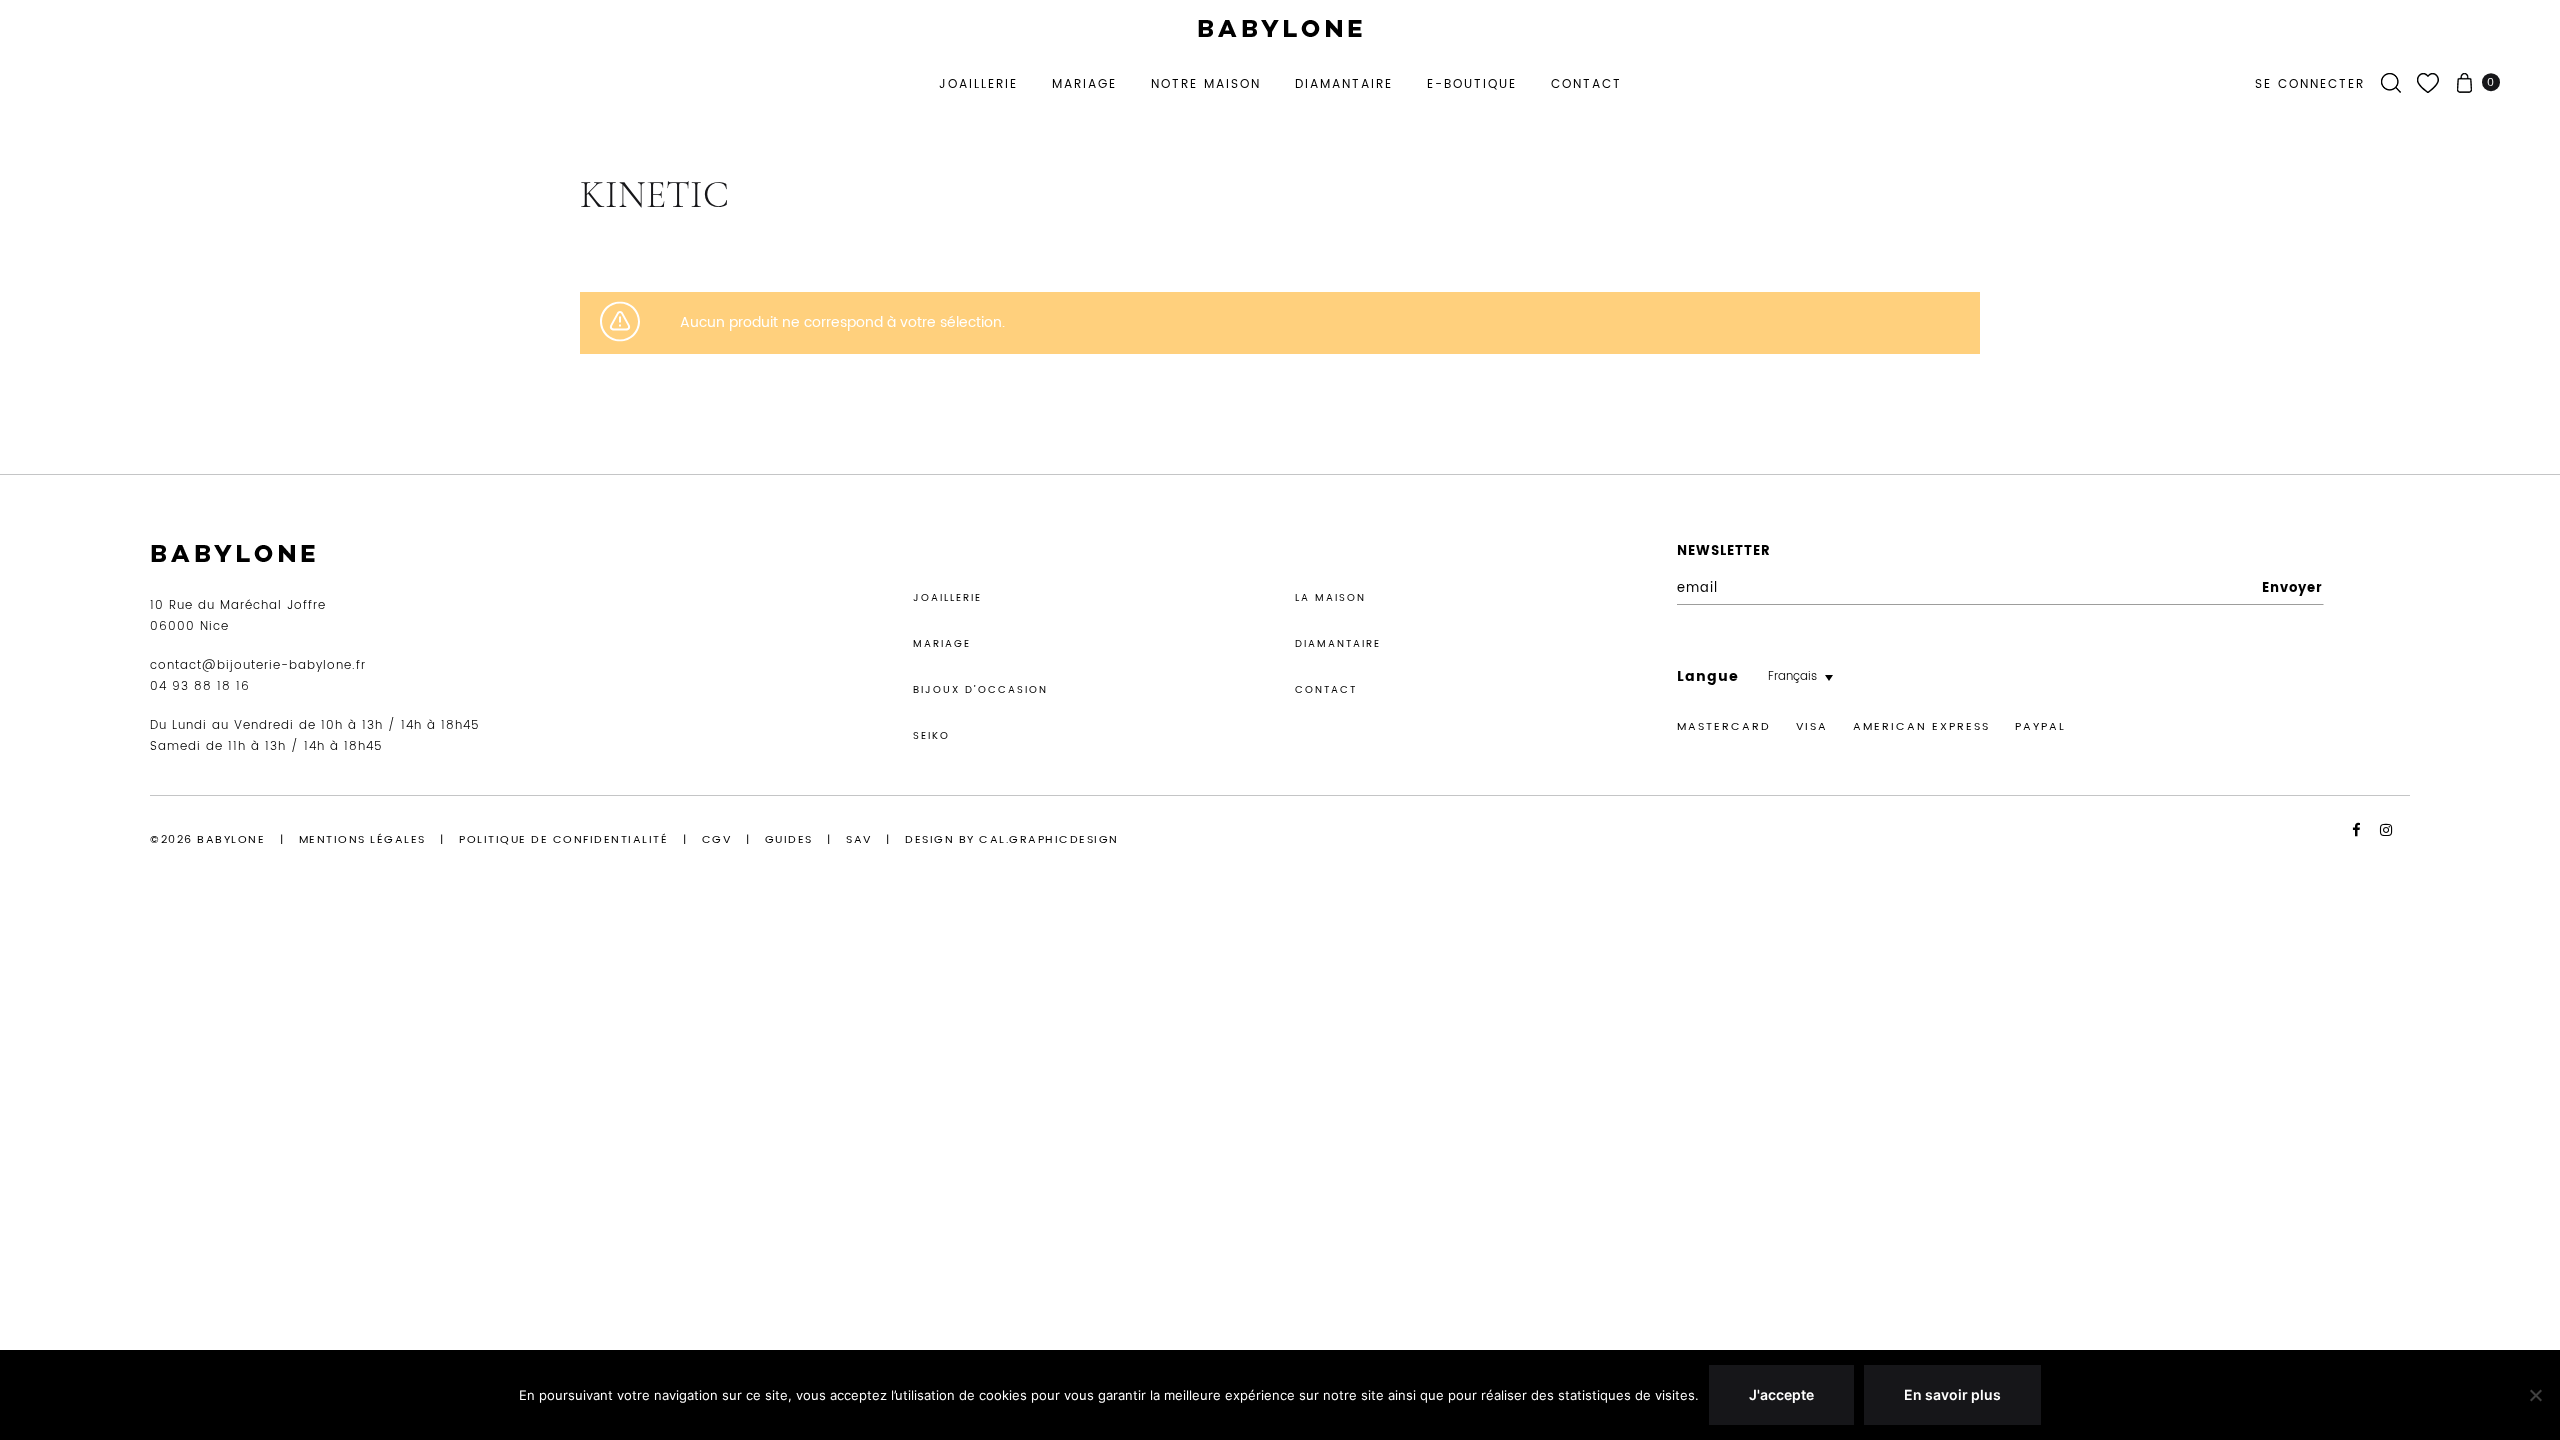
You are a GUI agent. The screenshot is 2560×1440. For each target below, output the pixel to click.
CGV (717, 840)
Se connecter (2310, 84)
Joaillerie (978, 84)
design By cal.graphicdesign (1012, 840)
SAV (859, 840)
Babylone (231, 840)
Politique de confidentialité (563, 840)
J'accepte (1781, 1394)
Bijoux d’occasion (980, 690)
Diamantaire (1344, 84)
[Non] (2535, 1395)
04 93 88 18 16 (200, 686)
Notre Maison (1206, 84)
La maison (1330, 598)
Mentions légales (362, 840)
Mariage (1084, 84)
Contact (1586, 84)
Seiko (931, 736)
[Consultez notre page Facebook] (2364, 831)
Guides (789, 840)
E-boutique (1472, 84)
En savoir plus (1952, 1394)
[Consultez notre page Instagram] (2395, 831)
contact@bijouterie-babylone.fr (258, 665)
